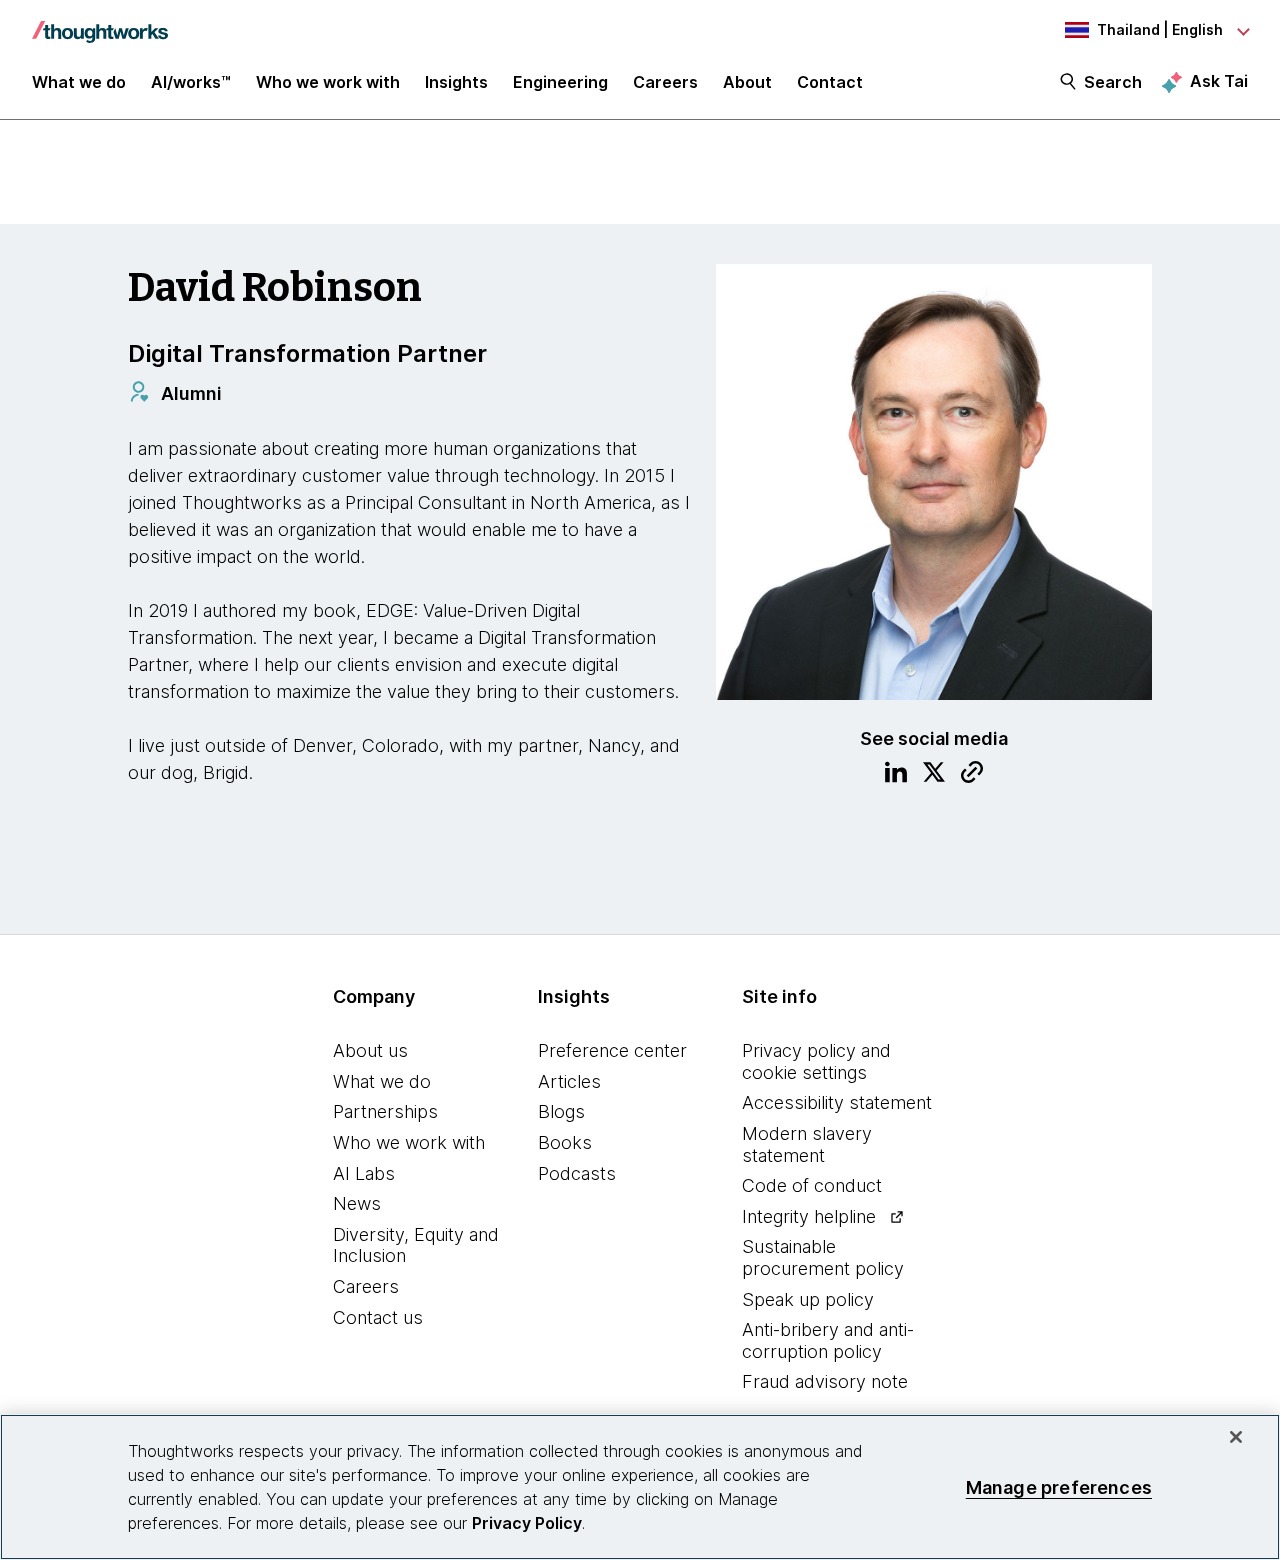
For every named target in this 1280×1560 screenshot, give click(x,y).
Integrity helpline (809, 1216)
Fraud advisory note (825, 1381)
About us (370, 1050)
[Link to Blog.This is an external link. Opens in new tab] (972, 775)
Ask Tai (1219, 81)
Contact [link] (830, 82)
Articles (569, 1081)
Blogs (561, 1111)
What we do (382, 1081)
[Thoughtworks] (100, 22)
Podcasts (577, 1173)
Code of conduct (812, 1185)
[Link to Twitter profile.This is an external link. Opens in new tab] (934, 775)
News (357, 1203)
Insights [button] (456, 82)
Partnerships (385, 1111)
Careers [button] (665, 82)
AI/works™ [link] (191, 82)
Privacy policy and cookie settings (816, 1061)
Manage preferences (1059, 1486)
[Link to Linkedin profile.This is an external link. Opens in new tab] (896, 775)
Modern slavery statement (807, 1144)
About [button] (747, 82)
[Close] (1236, 1437)
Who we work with (409, 1142)
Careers (366, 1286)
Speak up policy (808, 1299)
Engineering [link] (560, 82)
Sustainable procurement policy (823, 1257)
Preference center (612, 1050)
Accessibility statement (837, 1102)
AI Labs (364, 1173)
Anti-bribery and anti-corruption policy (828, 1340)
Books (565, 1142)
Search (1113, 82)
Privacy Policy (527, 1523)
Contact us (378, 1317)
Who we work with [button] (328, 82)
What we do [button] (79, 82)
